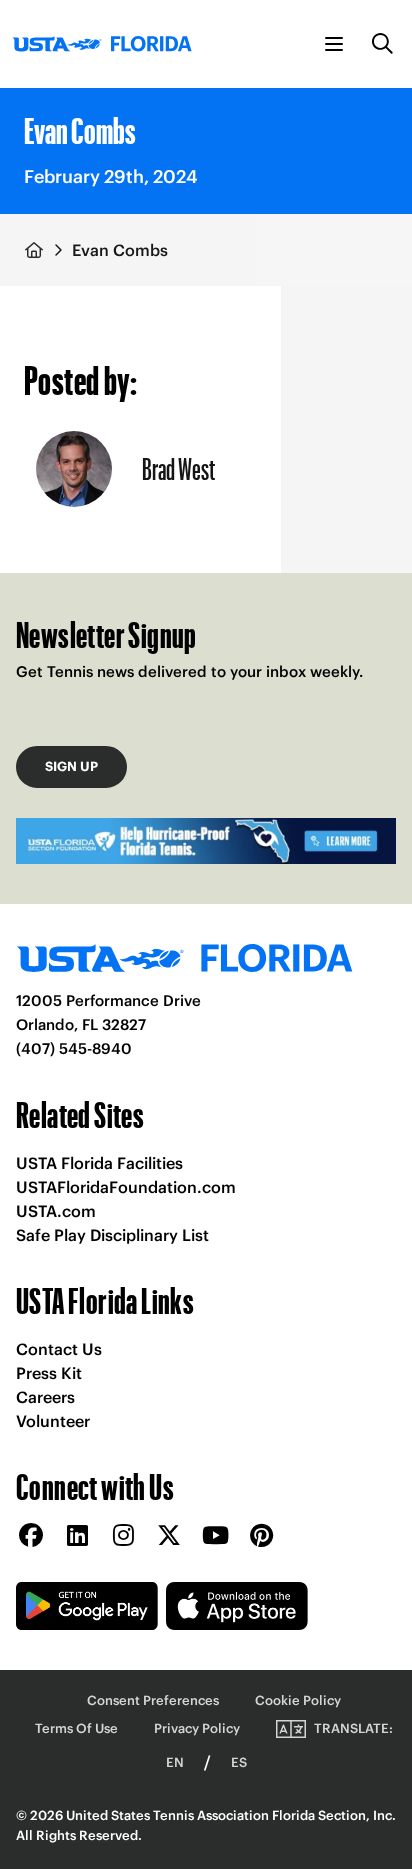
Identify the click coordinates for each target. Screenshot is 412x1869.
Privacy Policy (197, 1728)
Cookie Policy (298, 1700)
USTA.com (56, 1211)
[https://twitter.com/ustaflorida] (169, 1536)
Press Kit (49, 1373)
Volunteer (53, 1421)
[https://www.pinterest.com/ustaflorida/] (261, 1536)
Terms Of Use (76, 1728)
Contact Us (59, 1349)
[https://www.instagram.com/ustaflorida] (123, 1536)
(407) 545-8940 (74, 1048)
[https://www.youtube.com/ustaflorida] (215, 1536)
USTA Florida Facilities (99, 1163)
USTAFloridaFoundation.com (126, 1187)
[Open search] (383, 44)
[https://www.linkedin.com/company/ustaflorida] (77, 1536)
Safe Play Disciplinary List (112, 1235)
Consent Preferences (153, 1700)
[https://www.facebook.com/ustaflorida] (31, 1536)
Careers (45, 1397)
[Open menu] (334, 44)
